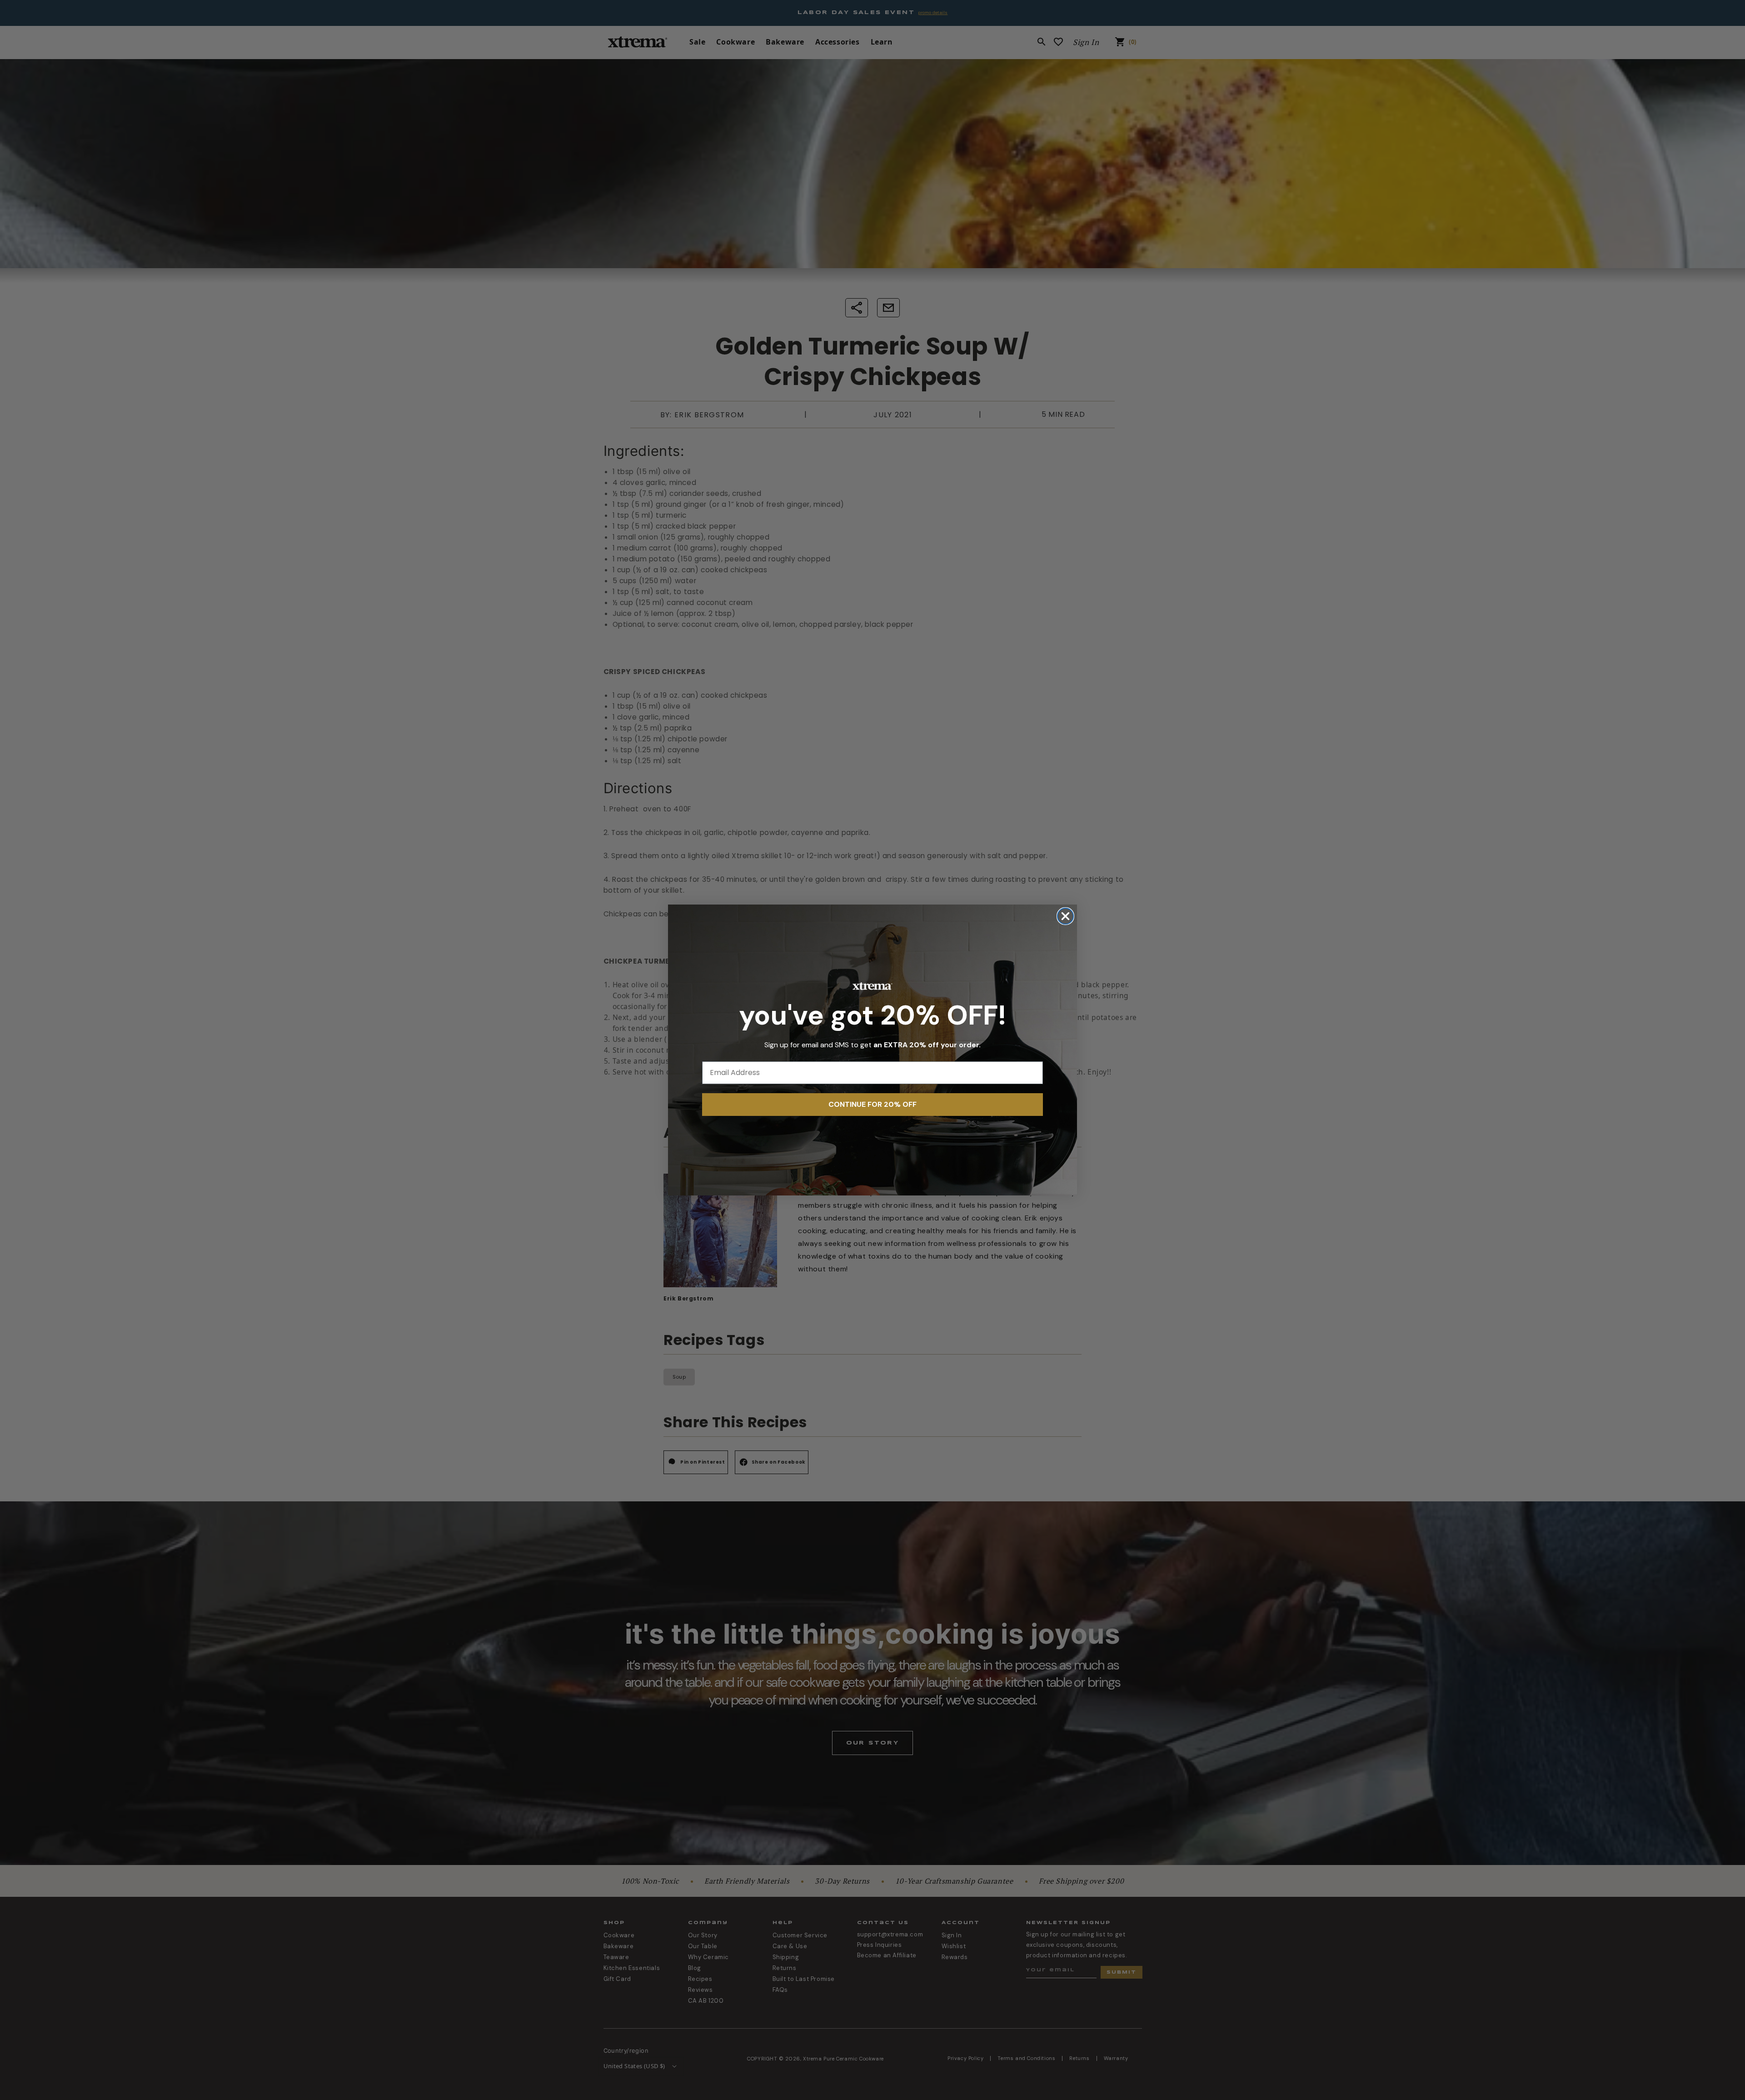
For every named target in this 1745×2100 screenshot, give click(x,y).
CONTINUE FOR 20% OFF (872, 1104)
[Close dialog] (1065, 916)
